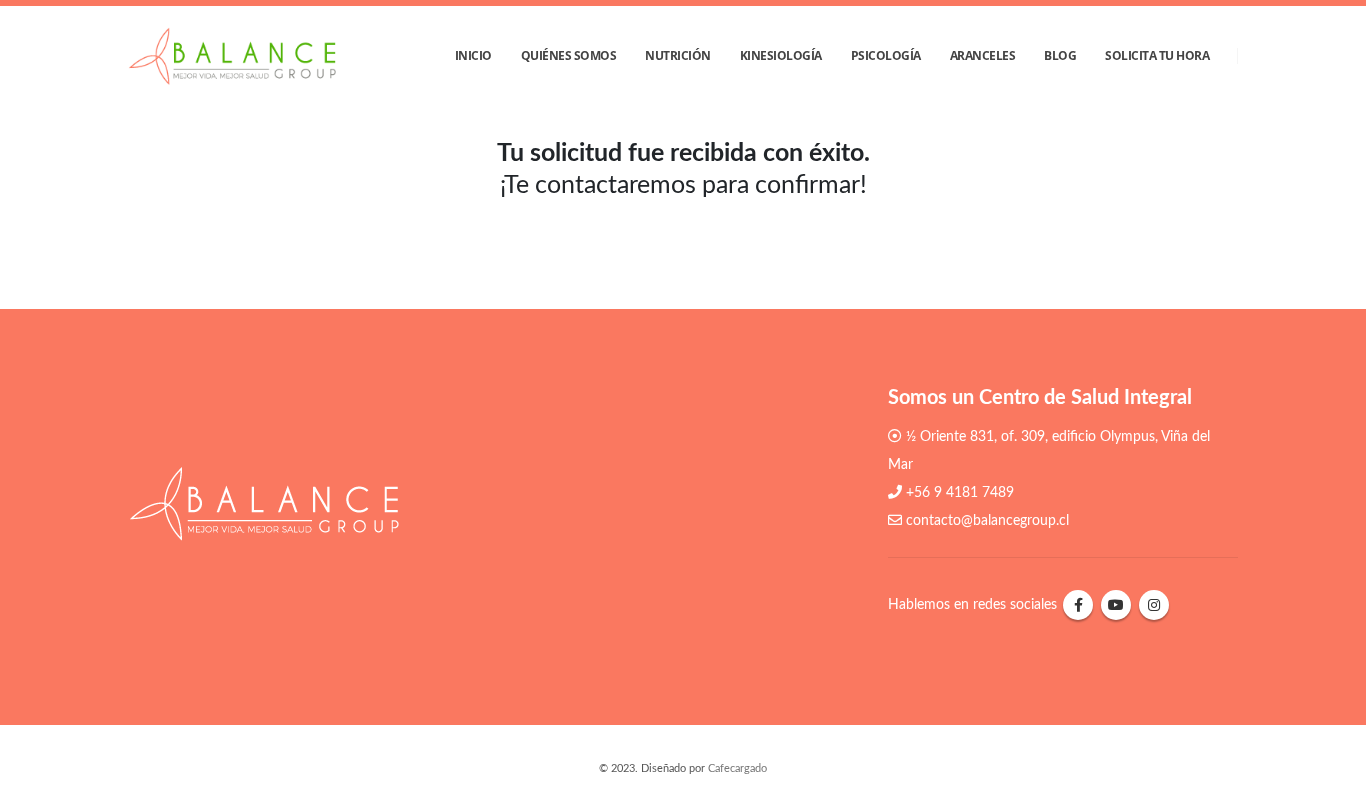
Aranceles (983, 55)
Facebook (1078, 605)
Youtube (1116, 605)
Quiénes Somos (569, 55)
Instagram (1154, 605)
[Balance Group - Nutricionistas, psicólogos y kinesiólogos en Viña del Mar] (232, 56)
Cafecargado (737, 768)
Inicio (473, 55)
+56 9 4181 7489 (960, 493)
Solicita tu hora (1157, 55)
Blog (1060, 55)
